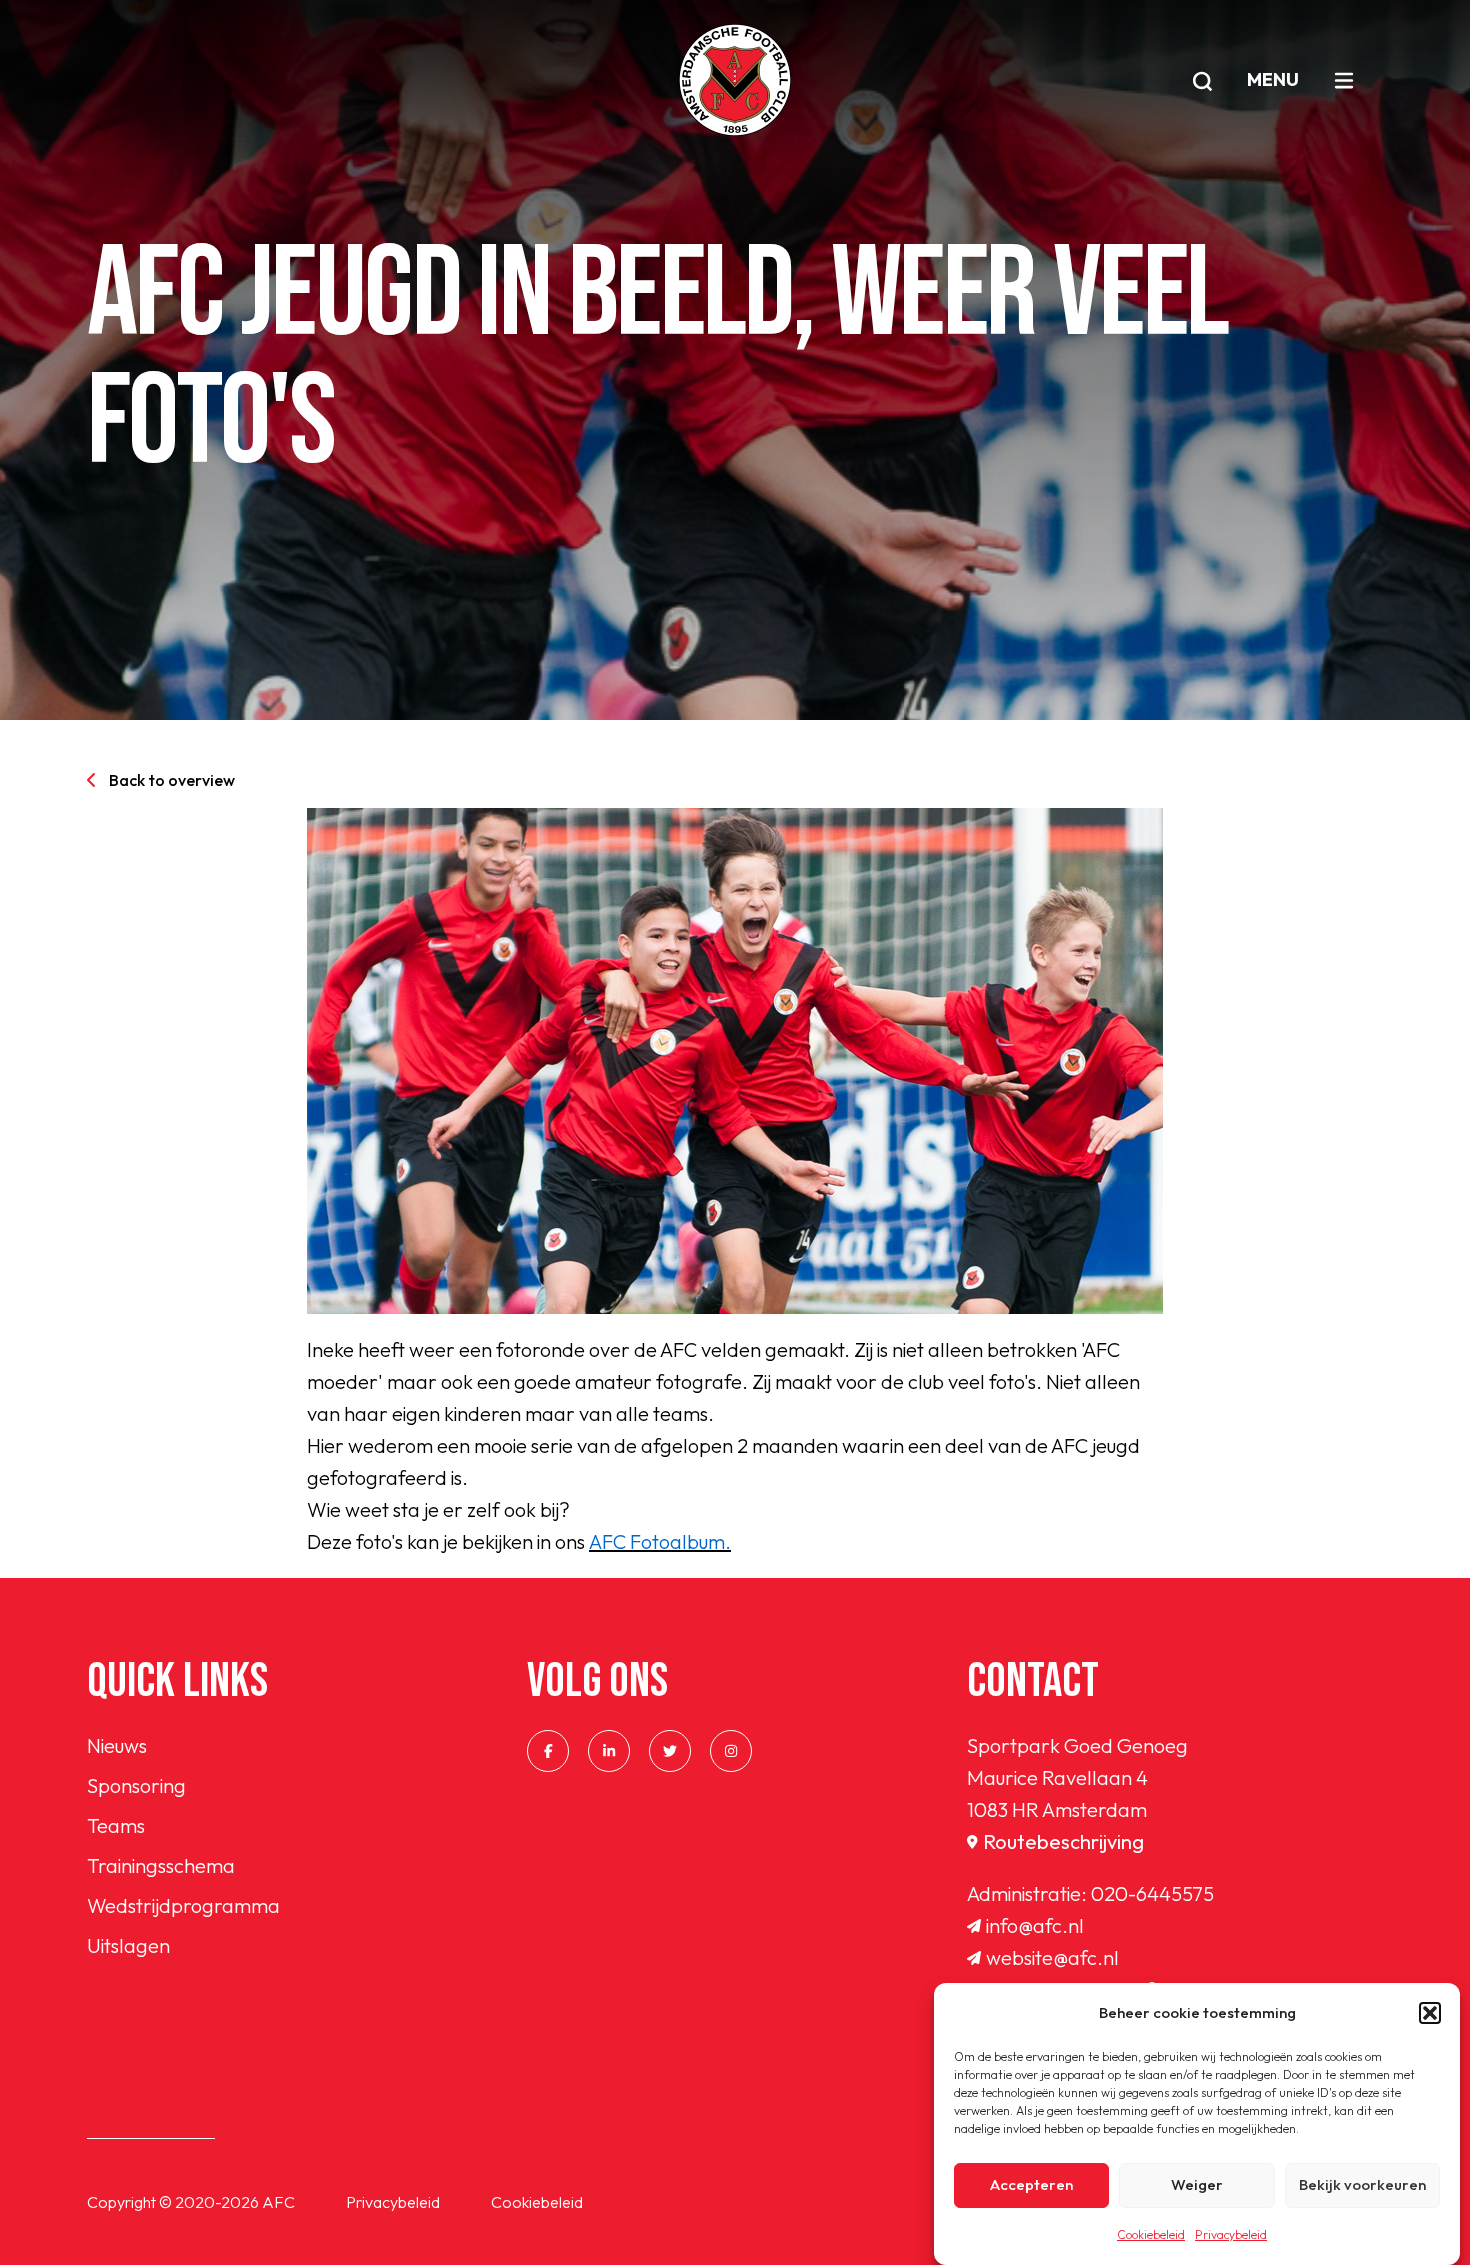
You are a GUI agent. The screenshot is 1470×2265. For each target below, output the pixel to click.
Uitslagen (128, 1945)
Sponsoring (136, 1785)
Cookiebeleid (1151, 2234)
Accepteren (1031, 2185)
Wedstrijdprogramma (183, 1905)
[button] (1430, 2013)
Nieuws (117, 1745)
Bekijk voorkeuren (1362, 2185)
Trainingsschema (161, 1865)
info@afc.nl (1035, 1925)
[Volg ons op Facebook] (548, 1751)
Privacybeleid (1231, 2234)
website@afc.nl (1052, 1957)
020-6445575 (1152, 1893)
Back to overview (172, 780)
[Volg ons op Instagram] (731, 1751)
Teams (116, 1825)
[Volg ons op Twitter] (670, 1751)
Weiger (1197, 2185)
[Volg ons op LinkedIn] (609, 1751)
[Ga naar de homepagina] (735, 80)
